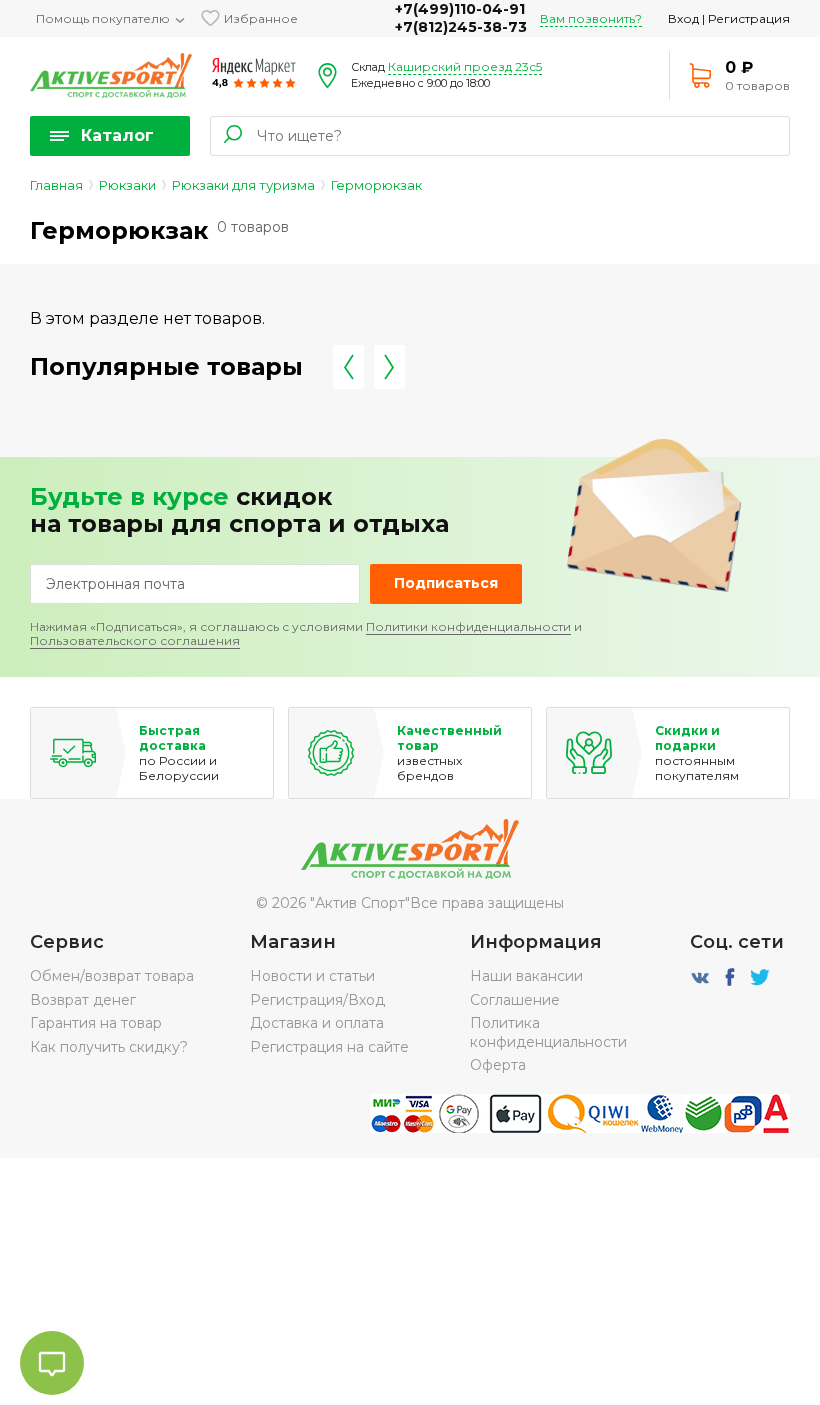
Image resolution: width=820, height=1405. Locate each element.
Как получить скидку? (109, 1047)
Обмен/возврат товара (112, 976)
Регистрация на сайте (329, 1047)
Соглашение (515, 1000)
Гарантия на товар (96, 1023)
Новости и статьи (312, 976)
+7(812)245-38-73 (461, 27)
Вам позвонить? (591, 18)
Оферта (498, 1065)
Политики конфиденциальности (468, 626)
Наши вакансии (526, 976)
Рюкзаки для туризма (243, 185)
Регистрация (749, 18)
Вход (683, 18)
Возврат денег (83, 1000)
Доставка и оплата (317, 1023)
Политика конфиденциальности (548, 1032)
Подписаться (446, 583)
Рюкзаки (127, 185)
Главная (56, 185)
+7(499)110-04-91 (460, 9)
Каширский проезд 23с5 (465, 66)
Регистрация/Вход (317, 1000)
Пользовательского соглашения (135, 640)
